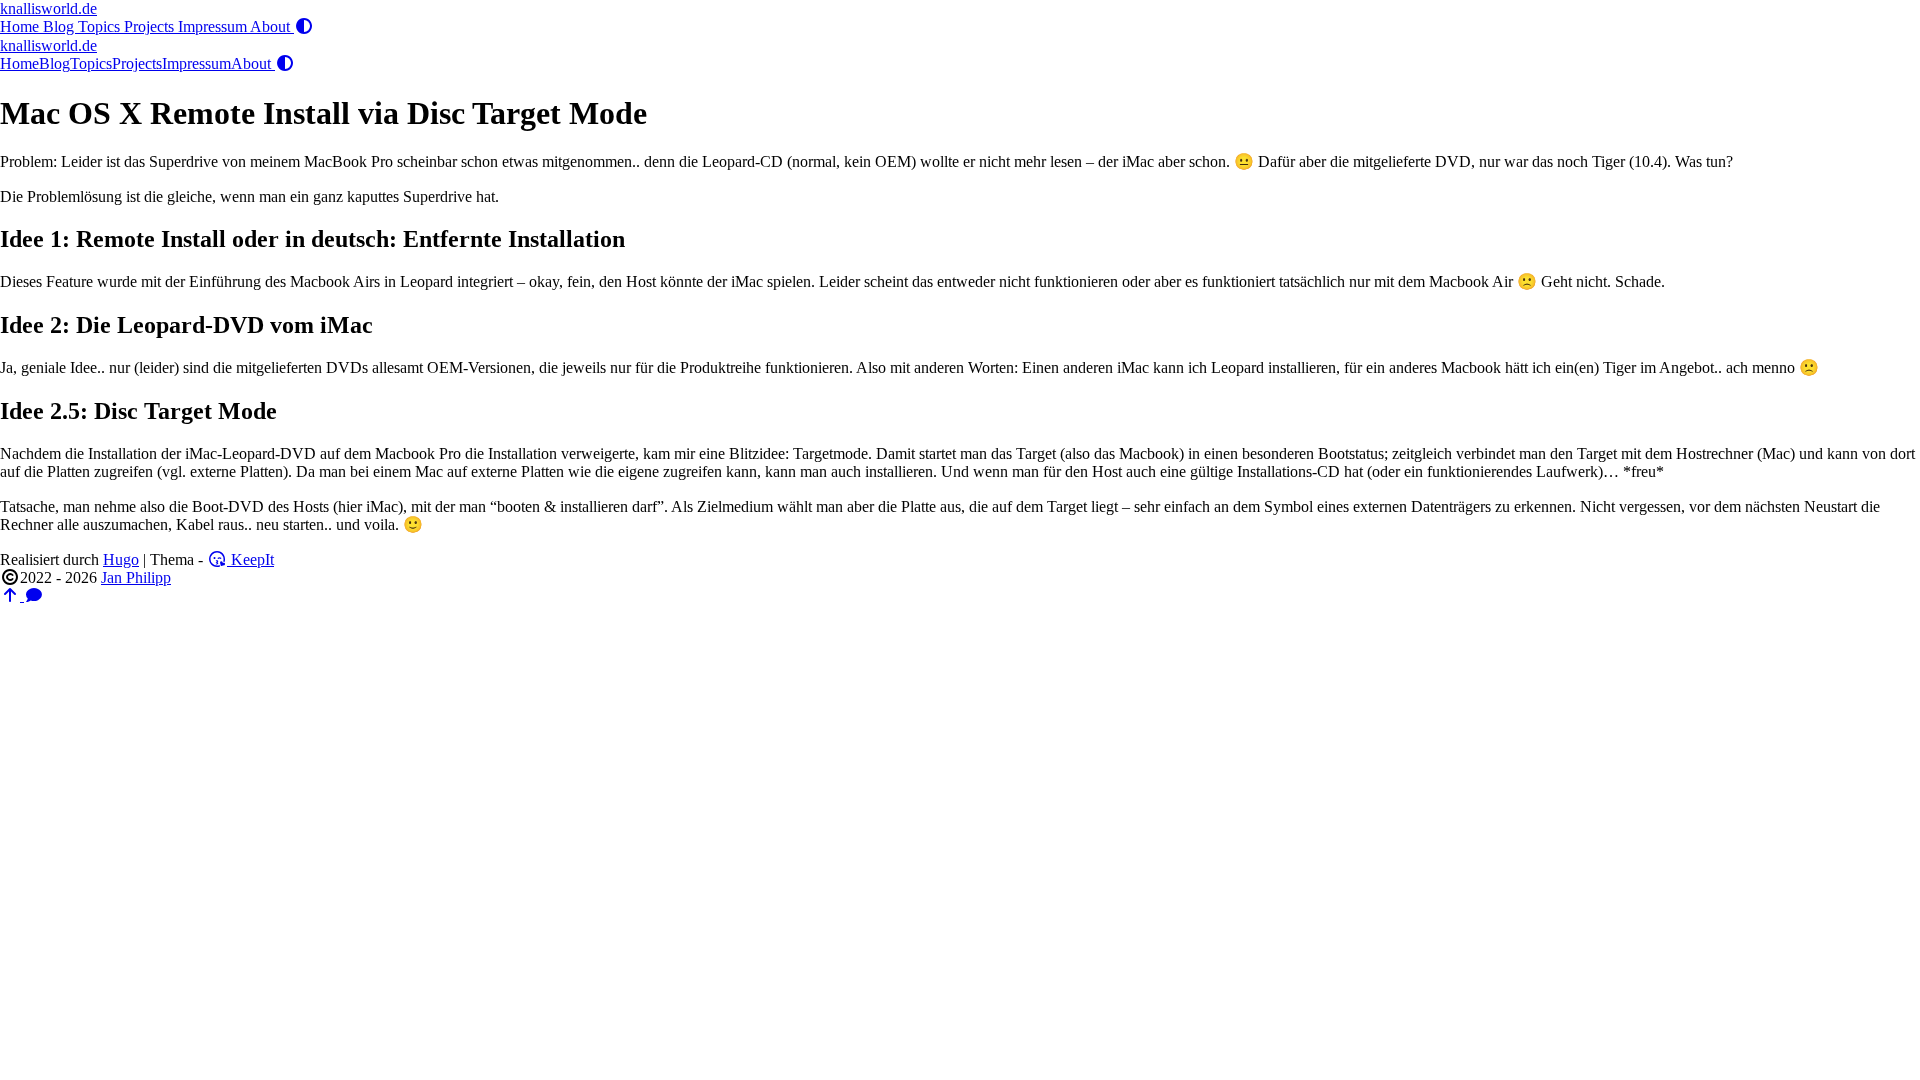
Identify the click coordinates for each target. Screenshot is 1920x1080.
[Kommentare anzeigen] (34, 595)
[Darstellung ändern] (304, 26)
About (272, 26)
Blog (60, 26)
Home (21, 26)
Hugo (121, 559)
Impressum (214, 26)
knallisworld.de (48, 8)
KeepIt (250, 559)
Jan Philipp (136, 577)
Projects (151, 26)
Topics (101, 26)
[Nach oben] (12, 595)
